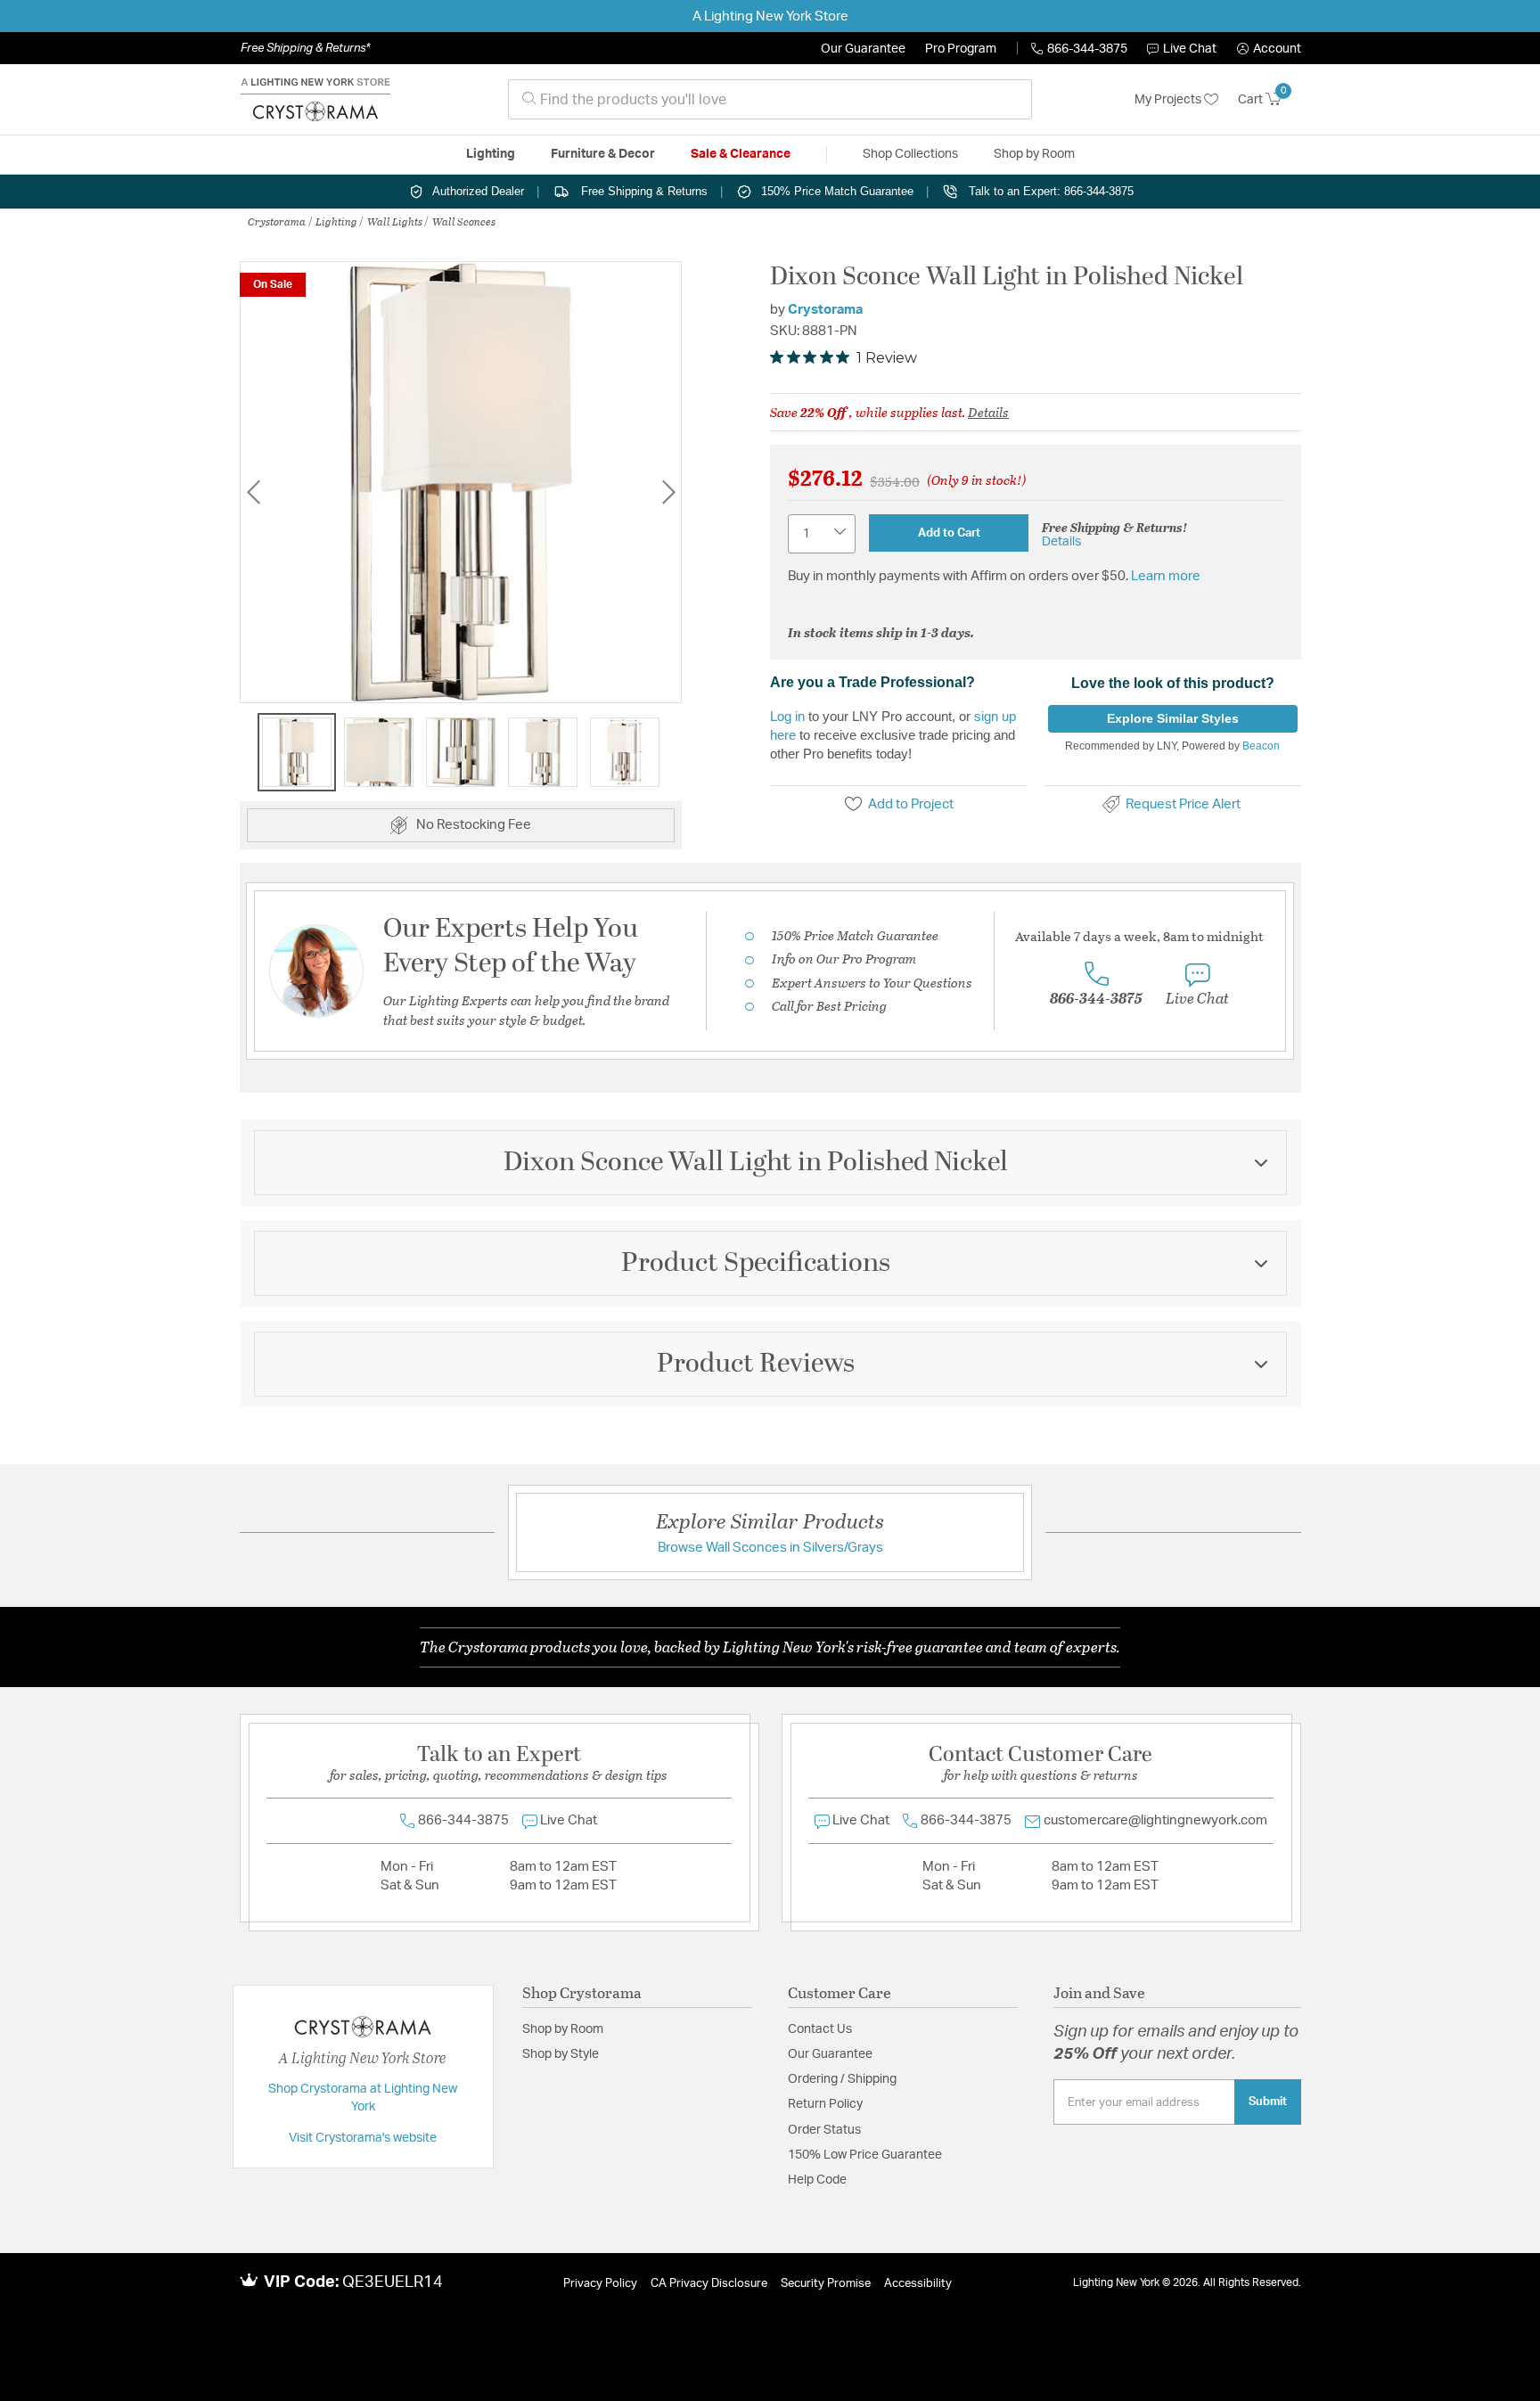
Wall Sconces (464, 221)
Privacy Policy (600, 2284)
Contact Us (820, 2029)
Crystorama (277, 221)
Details (988, 412)
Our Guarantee (863, 49)
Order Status (824, 2130)
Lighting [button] (491, 154)
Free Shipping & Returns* (305, 48)
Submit (1268, 2102)
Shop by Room (563, 2029)
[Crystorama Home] (315, 100)
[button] (1269, 49)
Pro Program (961, 49)
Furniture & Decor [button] (603, 154)
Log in (787, 716)
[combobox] (770, 99)
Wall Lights (395, 221)
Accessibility (918, 2284)
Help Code (817, 2180)
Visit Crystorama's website (363, 2138)
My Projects (1169, 100)
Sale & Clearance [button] (741, 154)
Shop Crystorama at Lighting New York (363, 2098)
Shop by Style (561, 2054)
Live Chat (1190, 49)
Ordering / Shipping (842, 2079)
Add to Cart (949, 533)
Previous (253, 492)
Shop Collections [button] (910, 154)
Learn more (1166, 576)
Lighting (336, 221)
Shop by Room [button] (1034, 154)
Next (668, 492)
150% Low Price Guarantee (865, 2155)
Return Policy (825, 2104)
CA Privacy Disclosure (709, 2284)
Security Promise (826, 2284)
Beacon (1261, 746)
